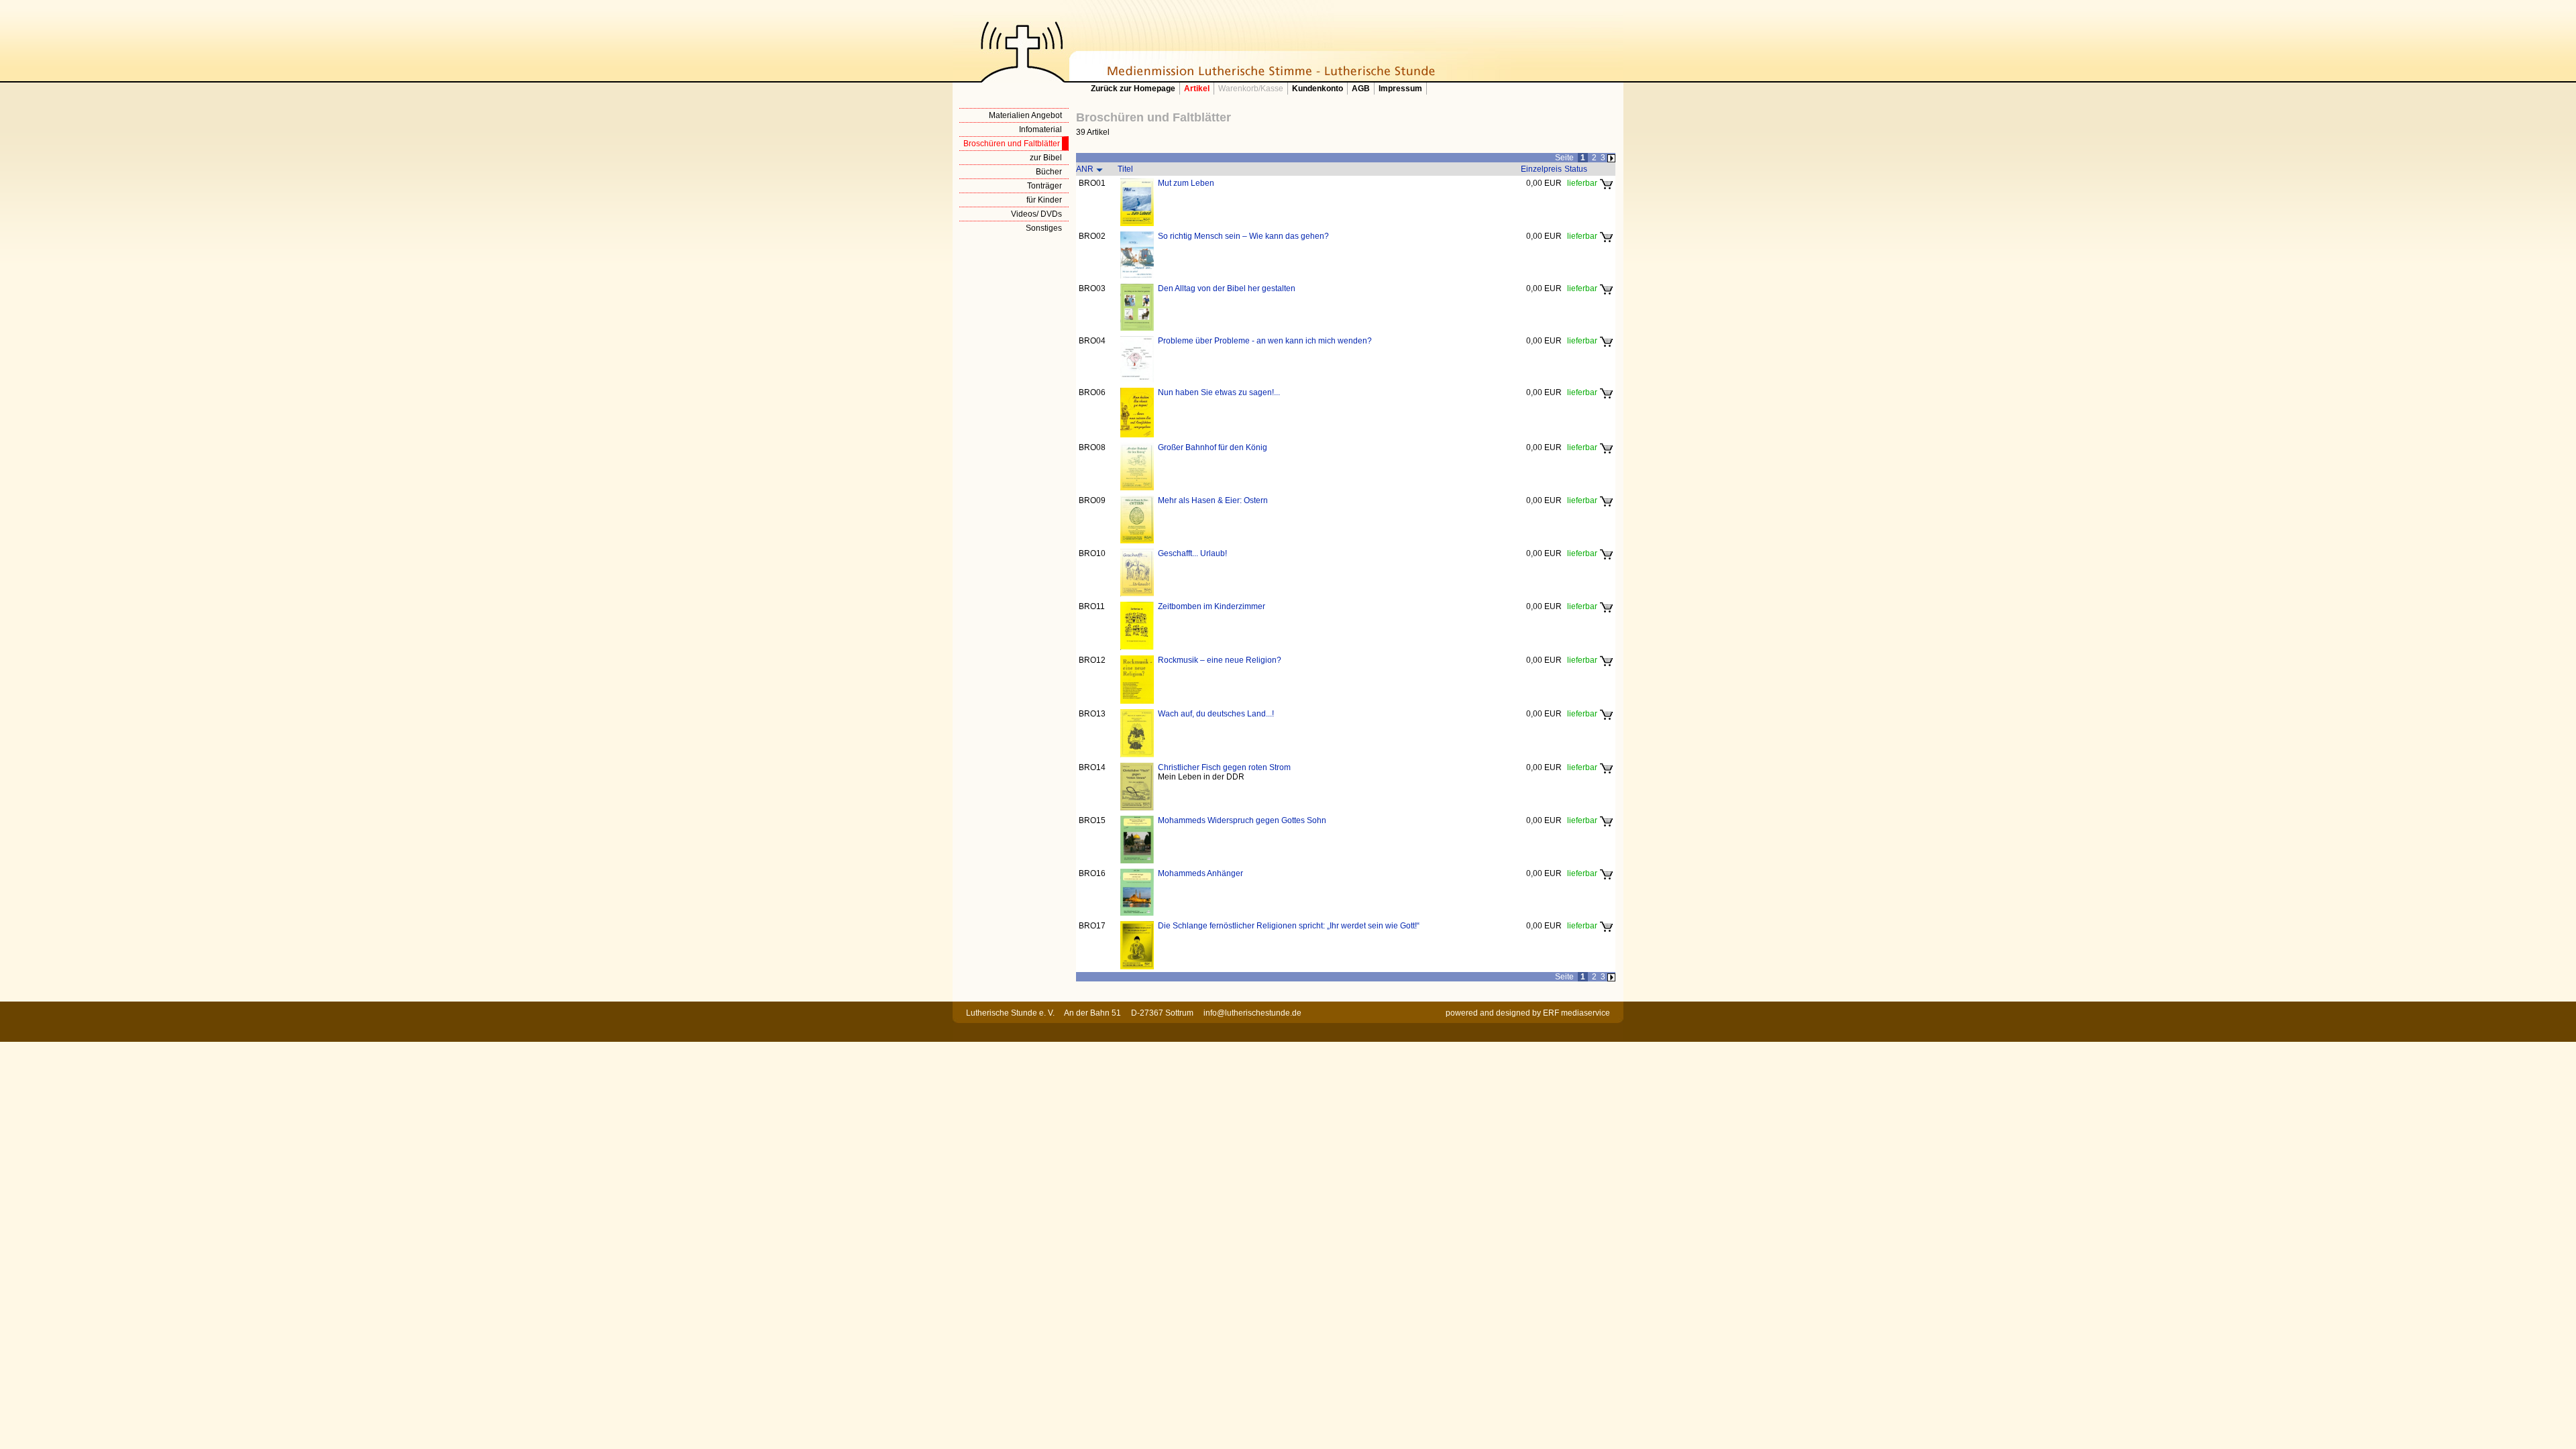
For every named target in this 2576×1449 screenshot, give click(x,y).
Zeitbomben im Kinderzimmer (1212, 606)
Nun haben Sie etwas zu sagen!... (1219, 392)
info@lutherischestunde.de (1252, 1013)
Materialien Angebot (1025, 115)
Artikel (1197, 89)
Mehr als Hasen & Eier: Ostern (1213, 500)
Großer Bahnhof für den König (1213, 447)
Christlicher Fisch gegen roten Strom (1224, 767)
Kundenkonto (1318, 89)
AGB (1361, 89)
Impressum (1400, 89)
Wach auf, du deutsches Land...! (1216, 714)
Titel (1125, 169)
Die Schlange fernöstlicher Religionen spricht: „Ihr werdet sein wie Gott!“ (1289, 926)
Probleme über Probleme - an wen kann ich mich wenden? (1265, 341)
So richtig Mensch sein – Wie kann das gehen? (1243, 236)
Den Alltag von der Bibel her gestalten (1227, 288)
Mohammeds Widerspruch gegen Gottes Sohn (1242, 820)
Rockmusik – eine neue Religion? (1220, 660)
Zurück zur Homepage (1133, 89)
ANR (1085, 169)
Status (1576, 169)
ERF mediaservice (1576, 1013)
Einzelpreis (1541, 169)
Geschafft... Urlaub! (1192, 553)
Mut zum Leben (1186, 183)
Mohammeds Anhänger (1200, 873)
